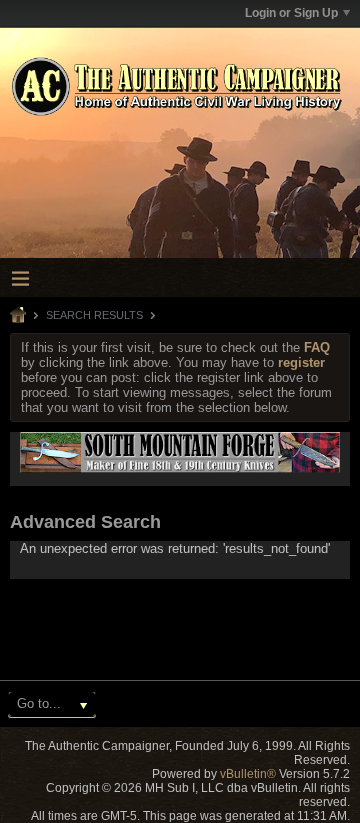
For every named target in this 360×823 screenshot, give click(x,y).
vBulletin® (248, 774)
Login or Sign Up (291, 13)
